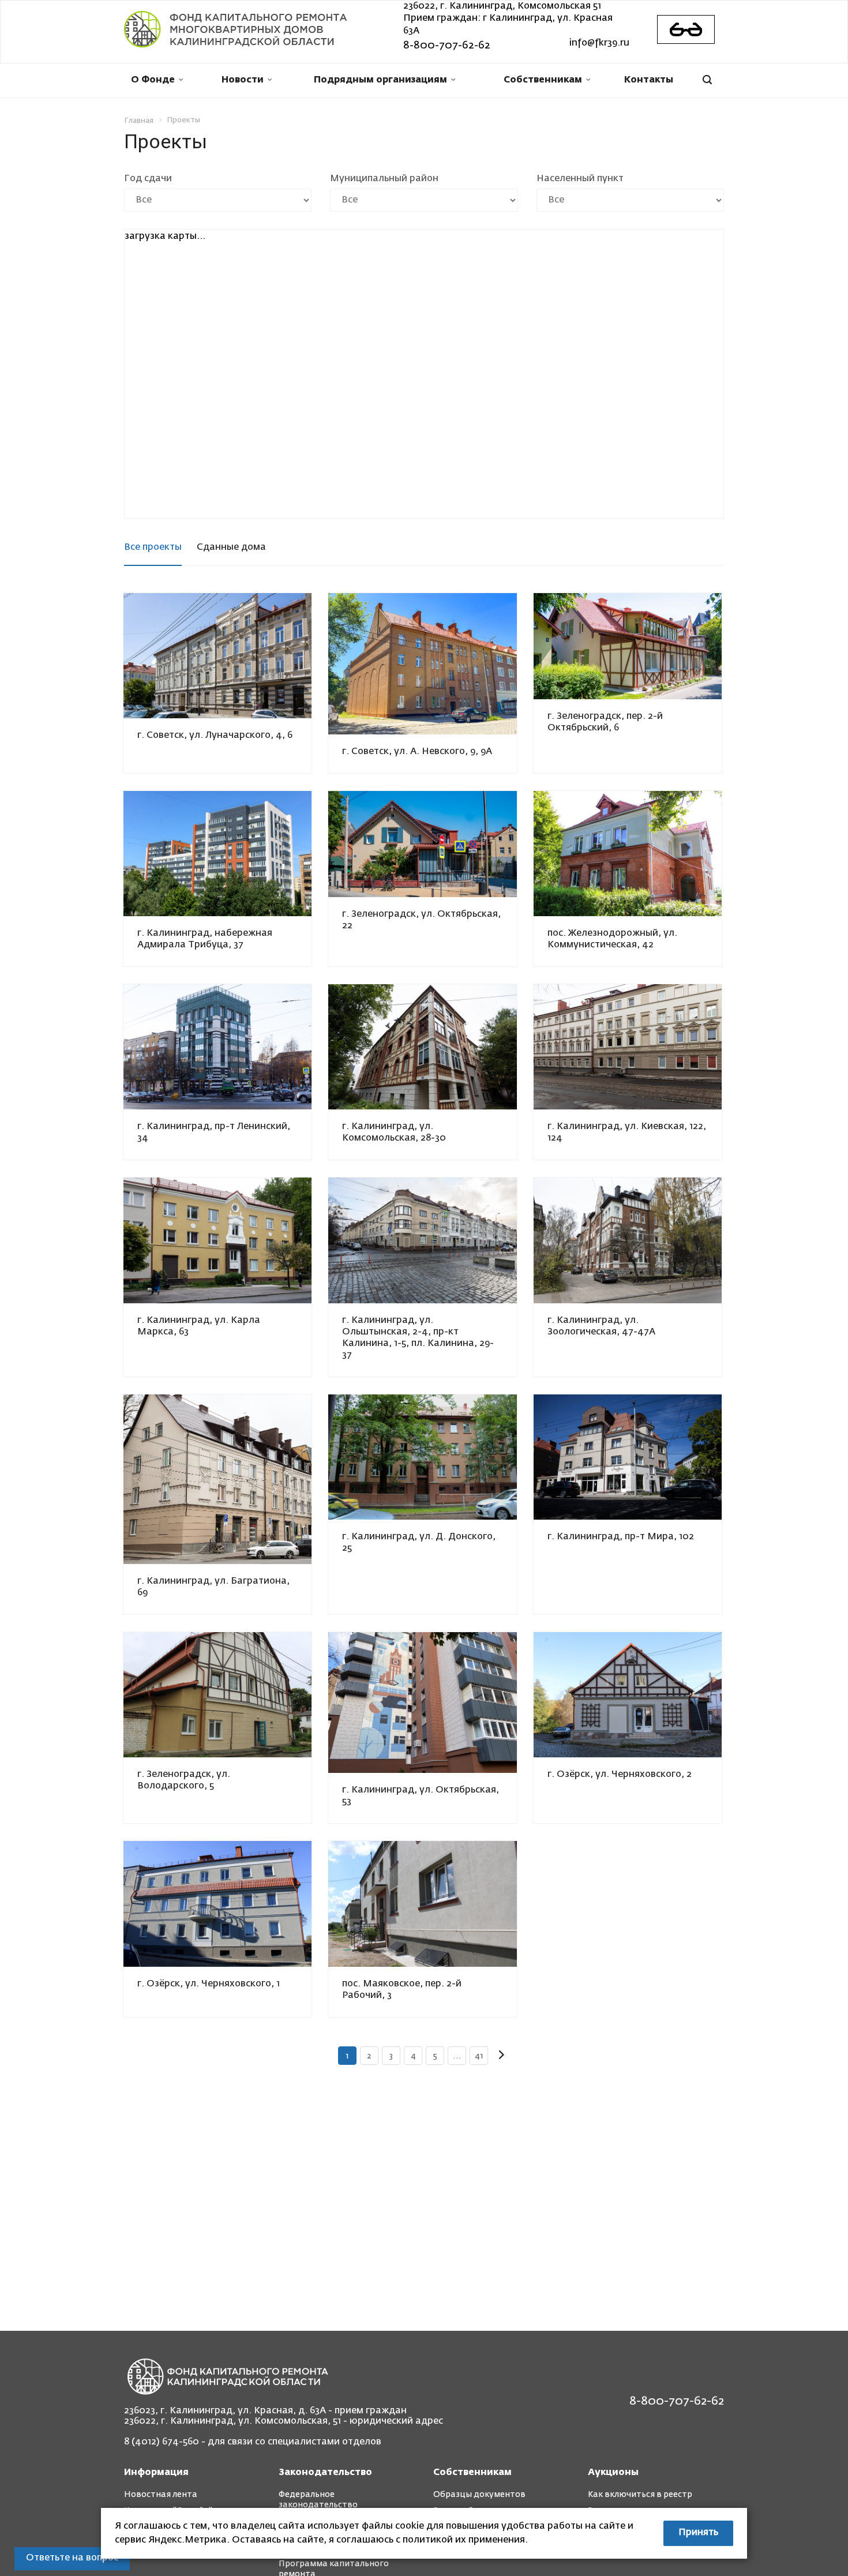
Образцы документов (479, 2495)
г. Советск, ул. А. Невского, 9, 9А (417, 752)
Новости (243, 80)
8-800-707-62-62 (447, 46)
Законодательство (325, 2473)
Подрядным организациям (380, 80)
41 (479, 2056)
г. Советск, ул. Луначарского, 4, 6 (215, 736)
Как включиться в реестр (640, 2495)
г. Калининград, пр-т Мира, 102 (621, 1537)
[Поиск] (707, 80)
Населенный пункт (580, 179)
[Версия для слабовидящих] (686, 29)
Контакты (649, 80)
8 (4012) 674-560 (162, 2442)
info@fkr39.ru (599, 43)
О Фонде (153, 80)
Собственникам (543, 80)
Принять (698, 2533)
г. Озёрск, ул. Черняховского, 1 (209, 1984)
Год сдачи (148, 179)
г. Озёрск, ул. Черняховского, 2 (620, 1775)
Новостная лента (161, 2495)
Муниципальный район (384, 179)
